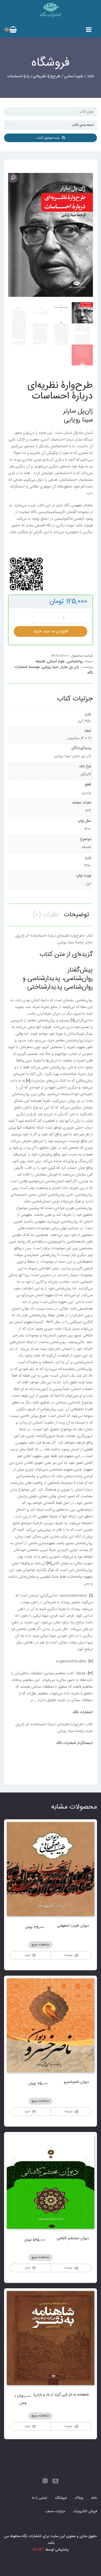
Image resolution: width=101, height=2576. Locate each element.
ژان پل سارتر (70, 667)
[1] (73, 1021)
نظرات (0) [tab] (46, 915)
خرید (27, 1955)
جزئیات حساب (55, 2511)
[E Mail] (55, 2481)
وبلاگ (79, 2498)
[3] (49, 1564)
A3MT (38, 2550)
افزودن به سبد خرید (51, 631)
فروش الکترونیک (85, 2511)
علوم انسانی (74, 76)
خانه (90, 76)
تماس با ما (40, 2498)
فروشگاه (61, 2498)
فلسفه (40, 661)
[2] (28, 1081)
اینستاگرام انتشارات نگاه (75, 1743)
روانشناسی (75, 661)
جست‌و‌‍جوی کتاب (49, 138)
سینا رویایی (50, 667)
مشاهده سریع (40, 1945)
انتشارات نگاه (83, 1712)
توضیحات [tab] (76, 915)
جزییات (68, 1955)
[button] (13, 178)
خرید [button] (27, 2268)
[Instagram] (45, 2481)
